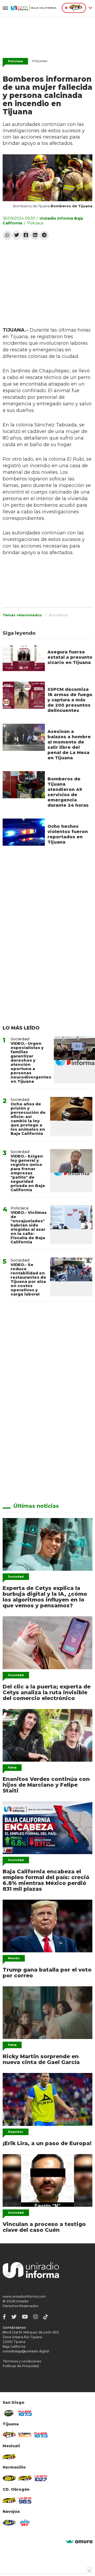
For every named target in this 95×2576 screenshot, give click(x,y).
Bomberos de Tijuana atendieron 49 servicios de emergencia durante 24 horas (68, 792)
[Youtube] (25, 2317)
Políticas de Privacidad (21, 2366)
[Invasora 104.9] (9, 2457)
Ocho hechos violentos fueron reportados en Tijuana (68, 834)
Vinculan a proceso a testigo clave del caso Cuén (44, 2227)
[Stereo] (9, 2478)
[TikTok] (46, 2317)
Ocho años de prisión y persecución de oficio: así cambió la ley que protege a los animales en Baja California (28, 1119)
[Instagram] (36, 2317)
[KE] (9, 2523)
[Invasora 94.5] (9, 2435)
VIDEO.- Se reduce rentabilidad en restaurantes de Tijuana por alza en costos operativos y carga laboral (28, 1279)
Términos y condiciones (22, 2361)
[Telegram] (44, 235)
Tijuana (40, 61)
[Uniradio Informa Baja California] (34, 8)
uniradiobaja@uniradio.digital (26, 2351)
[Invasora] (9, 2413)
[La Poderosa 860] (25, 2435)
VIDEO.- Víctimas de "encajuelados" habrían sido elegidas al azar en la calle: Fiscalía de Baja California (29, 1227)
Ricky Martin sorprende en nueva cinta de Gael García (41, 2059)
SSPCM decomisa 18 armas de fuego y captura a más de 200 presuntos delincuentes (70, 700)
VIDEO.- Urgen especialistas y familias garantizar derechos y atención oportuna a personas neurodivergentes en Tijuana (31, 1062)
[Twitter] (16, 235)
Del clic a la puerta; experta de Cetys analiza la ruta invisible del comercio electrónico (47, 1692)
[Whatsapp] (7, 235)
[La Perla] (25, 2523)
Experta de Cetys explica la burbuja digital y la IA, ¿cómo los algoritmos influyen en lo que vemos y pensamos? (45, 1597)
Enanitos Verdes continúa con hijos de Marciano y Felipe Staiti (46, 1785)
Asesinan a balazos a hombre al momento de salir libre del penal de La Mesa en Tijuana (69, 745)
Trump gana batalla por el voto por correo (47, 1973)
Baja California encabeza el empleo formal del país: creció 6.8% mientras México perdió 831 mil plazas (46, 1880)
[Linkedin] (35, 235)
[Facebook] (26, 235)
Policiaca (15, 61)
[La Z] (41, 2478)
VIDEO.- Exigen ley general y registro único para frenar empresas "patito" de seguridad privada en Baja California (28, 1173)
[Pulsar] (25, 2413)
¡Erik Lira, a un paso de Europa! (47, 2143)
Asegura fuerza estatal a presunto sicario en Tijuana (70, 657)
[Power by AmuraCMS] (79, 2542)
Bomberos (58, 615)
